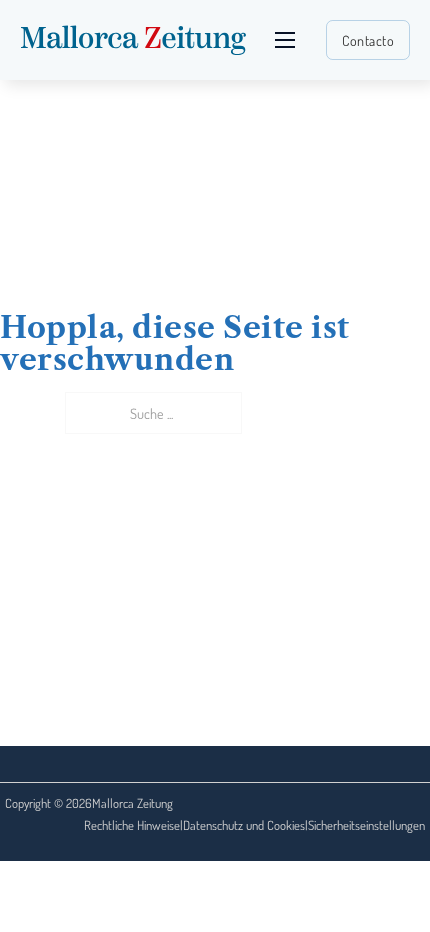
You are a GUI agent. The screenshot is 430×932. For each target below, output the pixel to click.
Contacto (368, 40)
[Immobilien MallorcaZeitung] (133, 40)
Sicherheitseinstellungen (366, 825)
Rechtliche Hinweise (132, 825)
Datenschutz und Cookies (244, 825)
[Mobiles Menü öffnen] (285, 40)
